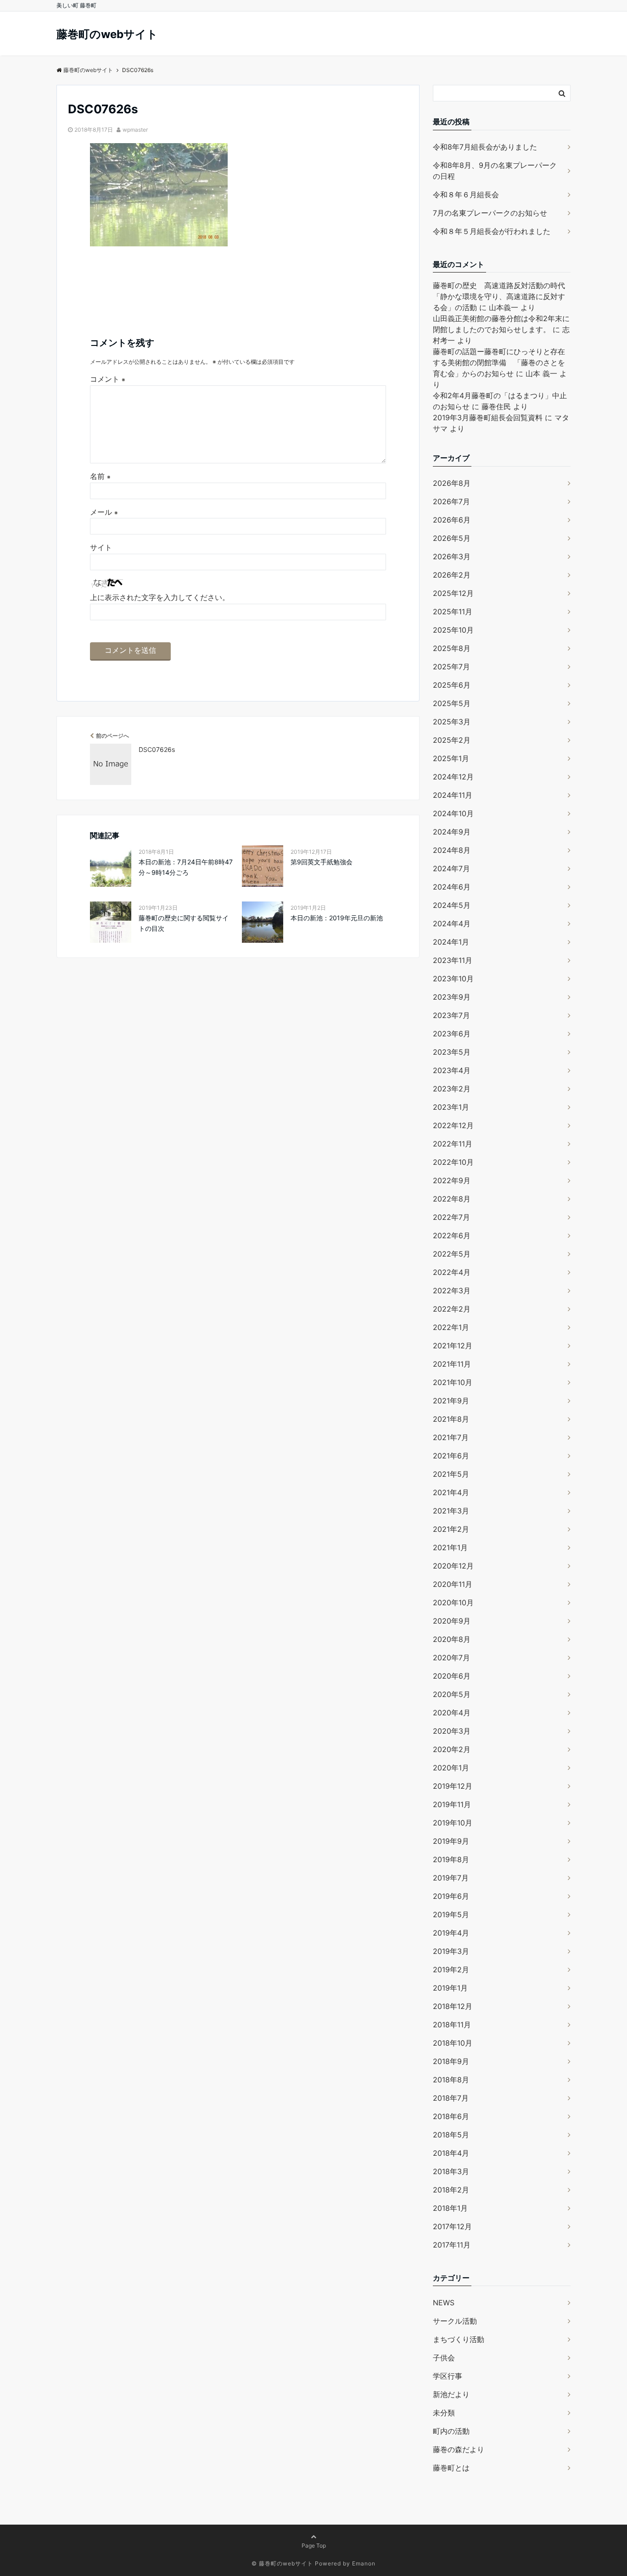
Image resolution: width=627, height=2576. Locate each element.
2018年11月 (452, 2025)
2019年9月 (451, 1841)
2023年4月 (452, 1070)
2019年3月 (451, 1951)
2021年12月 (453, 1346)
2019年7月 (451, 1878)
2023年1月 (451, 1107)
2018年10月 (453, 2043)
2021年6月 (451, 1456)
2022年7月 (451, 1217)
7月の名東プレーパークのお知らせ (490, 213)
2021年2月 (451, 1529)
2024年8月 (452, 850)
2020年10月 (453, 1602)
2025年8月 (452, 648)
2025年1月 (451, 758)
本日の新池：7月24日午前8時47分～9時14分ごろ (186, 867)
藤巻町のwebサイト (107, 34)
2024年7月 (451, 868)
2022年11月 (453, 1144)
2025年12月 (453, 593)
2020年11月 (453, 1584)
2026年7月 (451, 501)
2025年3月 (452, 722)
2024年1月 (451, 942)
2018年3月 (451, 2171)
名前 (100, 476)
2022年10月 (453, 1162)
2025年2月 (452, 740)
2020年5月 (452, 1694)
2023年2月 (452, 1089)
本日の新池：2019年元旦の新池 (337, 918)
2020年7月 (451, 1658)
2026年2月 (452, 575)
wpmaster (135, 130)
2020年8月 (452, 1639)
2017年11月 (452, 2245)
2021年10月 (453, 1382)
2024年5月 (452, 905)
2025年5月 (452, 703)
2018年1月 (450, 2208)
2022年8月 (452, 1199)
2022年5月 (452, 1254)
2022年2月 (452, 1309)
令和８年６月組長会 (466, 195)
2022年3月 (452, 1291)
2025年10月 (453, 630)
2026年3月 (452, 556)
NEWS (444, 2303)
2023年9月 (452, 997)
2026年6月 (452, 520)
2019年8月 (451, 1859)
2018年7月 (451, 2098)
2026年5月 (452, 538)
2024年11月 (453, 795)
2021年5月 (451, 1474)
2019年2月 (451, 1970)
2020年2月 (452, 1749)
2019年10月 (453, 1823)
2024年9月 (452, 832)
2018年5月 (451, 2135)
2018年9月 (451, 2061)
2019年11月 (452, 1804)
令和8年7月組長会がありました (485, 147)
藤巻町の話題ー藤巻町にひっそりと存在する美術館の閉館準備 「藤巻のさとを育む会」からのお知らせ (499, 362)
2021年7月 (451, 1437)
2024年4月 (452, 924)
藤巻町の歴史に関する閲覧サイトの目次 (184, 923)
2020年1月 (451, 1768)
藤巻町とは (451, 2468)
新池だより (451, 2394)
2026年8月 (452, 483)
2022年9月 (452, 1180)
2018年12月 (453, 2006)
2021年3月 (451, 1511)
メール (104, 512)
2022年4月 (452, 1272)
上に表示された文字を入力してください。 (160, 597)
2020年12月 (453, 1566)
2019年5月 (451, 1914)
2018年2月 (451, 2190)
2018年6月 (451, 2116)
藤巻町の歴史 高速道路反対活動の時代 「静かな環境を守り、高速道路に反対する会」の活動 (503, 296)
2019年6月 (451, 1896)
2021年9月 (451, 1401)
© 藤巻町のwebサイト (282, 2563)
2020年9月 (452, 1621)
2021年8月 (451, 1419)
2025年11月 (453, 612)
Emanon (364, 2563)
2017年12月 (452, 2226)
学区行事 (448, 2376)
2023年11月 (453, 960)
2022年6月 (452, 1235)
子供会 (444, 2358)
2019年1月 (450, 1988)
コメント (108, 379)
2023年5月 (452, 1052)
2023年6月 (452, 1034)
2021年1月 (450, 1547)
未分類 (444, 2413)
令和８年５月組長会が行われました (492, 231)
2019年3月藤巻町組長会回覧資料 (488, 417)
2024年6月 (452, 887)
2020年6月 (452, 1676)
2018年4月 (451, 2153)
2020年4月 (452, 1713)
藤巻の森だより (459, 2449)
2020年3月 (452, 1731)
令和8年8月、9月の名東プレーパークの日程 (495, 171)
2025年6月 (452, 685)
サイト (101, 547)
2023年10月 (453, 979)
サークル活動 (455, 2321)
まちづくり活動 (459, 2339)
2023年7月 (451, 1015)
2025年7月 (451, 667)
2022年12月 (453, 1125)
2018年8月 (451, 2080)
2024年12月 (453, 777)
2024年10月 (453, 813)
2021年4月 (451, 1492)
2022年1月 (451, 1327)
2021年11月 (452, 1364)
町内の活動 (451, 2431)
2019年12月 (453, 1786)
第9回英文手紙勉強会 (322, 862)
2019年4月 (451, 1933)
